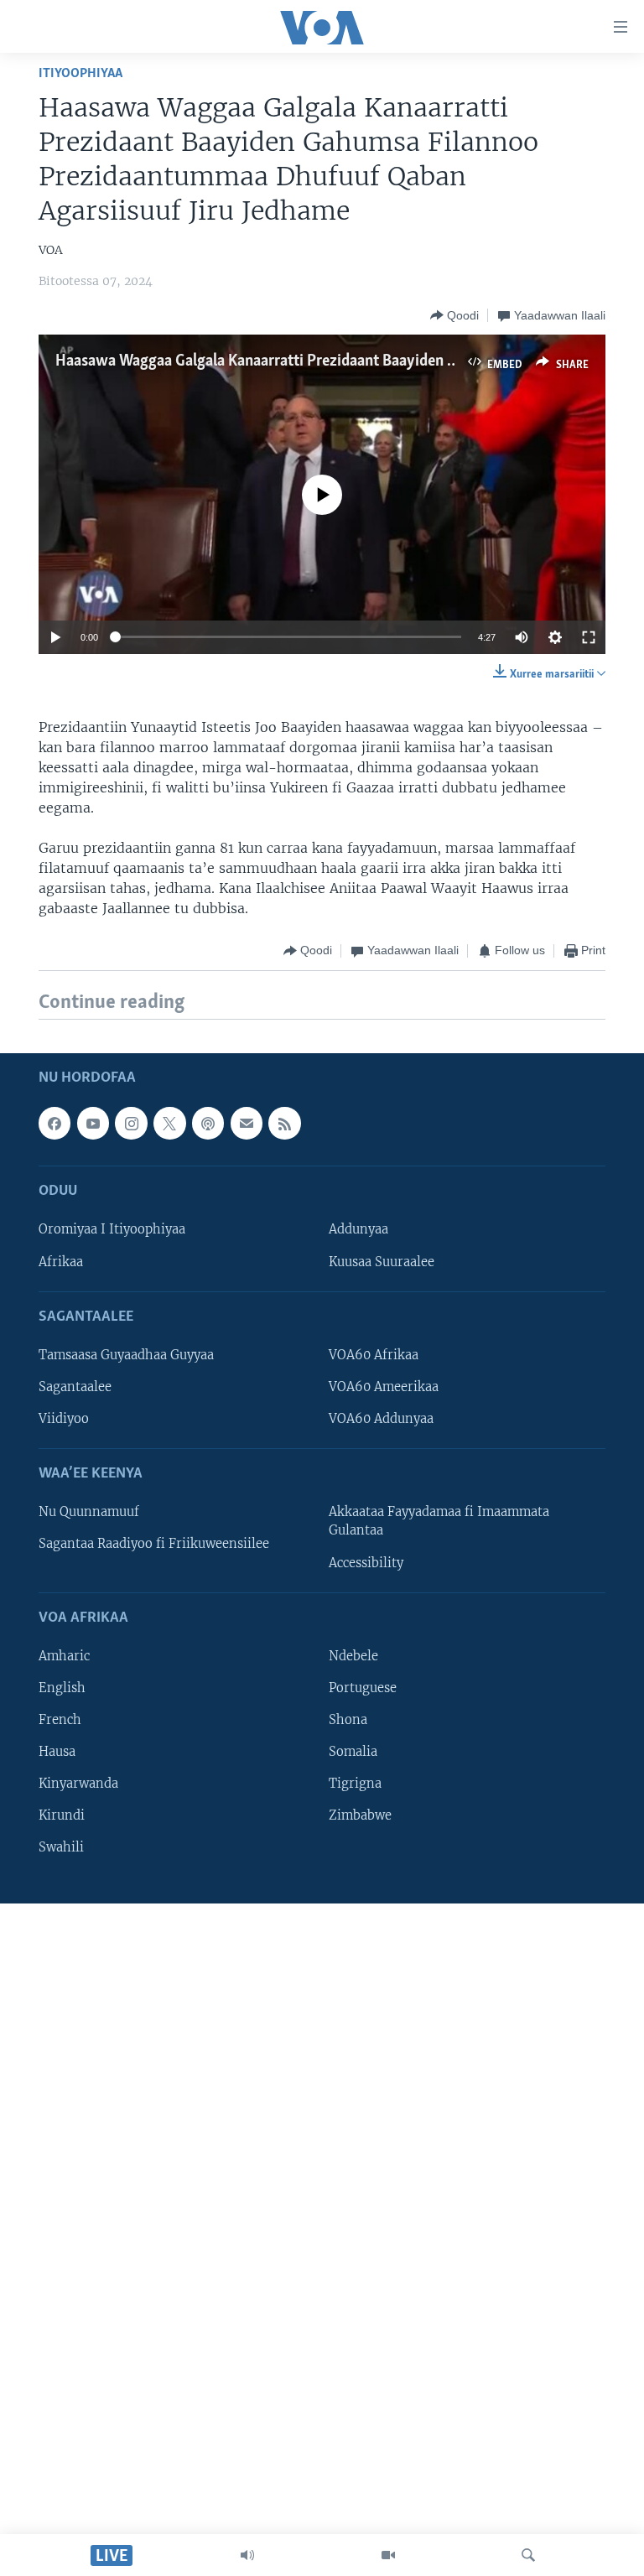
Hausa (57, 1752)
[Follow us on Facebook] (55, 1123)
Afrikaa (61, 1261)
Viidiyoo (64, 1419)
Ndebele (353, 1656)
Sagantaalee (75, 1387)
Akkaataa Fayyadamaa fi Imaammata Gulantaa (439, 1521)
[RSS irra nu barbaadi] (284, 1123)
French (60, 1720)
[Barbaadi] (528, 2555)
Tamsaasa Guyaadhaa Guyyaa (126, 1355)
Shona (348, 1720)
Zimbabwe (360, 1815)
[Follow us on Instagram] (131, 1123)
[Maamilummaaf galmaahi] (247, 1123)
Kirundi (62, 1815)
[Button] (454, 315)
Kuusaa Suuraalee (382, 1261)
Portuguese (363, 1688)
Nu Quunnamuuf (89, 1512)
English (62, 1688)
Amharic (64, 1656)
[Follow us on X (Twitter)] (169, 1123)
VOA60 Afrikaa (374, 1355)
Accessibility (366, 1562)
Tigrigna (355, 1784)
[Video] (388, 2555)
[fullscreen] (589, 637)
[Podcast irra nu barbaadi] (208, 1123)
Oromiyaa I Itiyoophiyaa (112, 1229)
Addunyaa (358, 1229)
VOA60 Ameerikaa (384, 1387)
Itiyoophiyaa (80, 73)
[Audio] (247, 2555)
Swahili (61, 1847)
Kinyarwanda (78, 1784)
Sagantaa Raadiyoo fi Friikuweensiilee (154, 1544)
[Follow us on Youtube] (93, 1123)
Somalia (353, 1752)
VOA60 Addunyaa (381, 1419)
